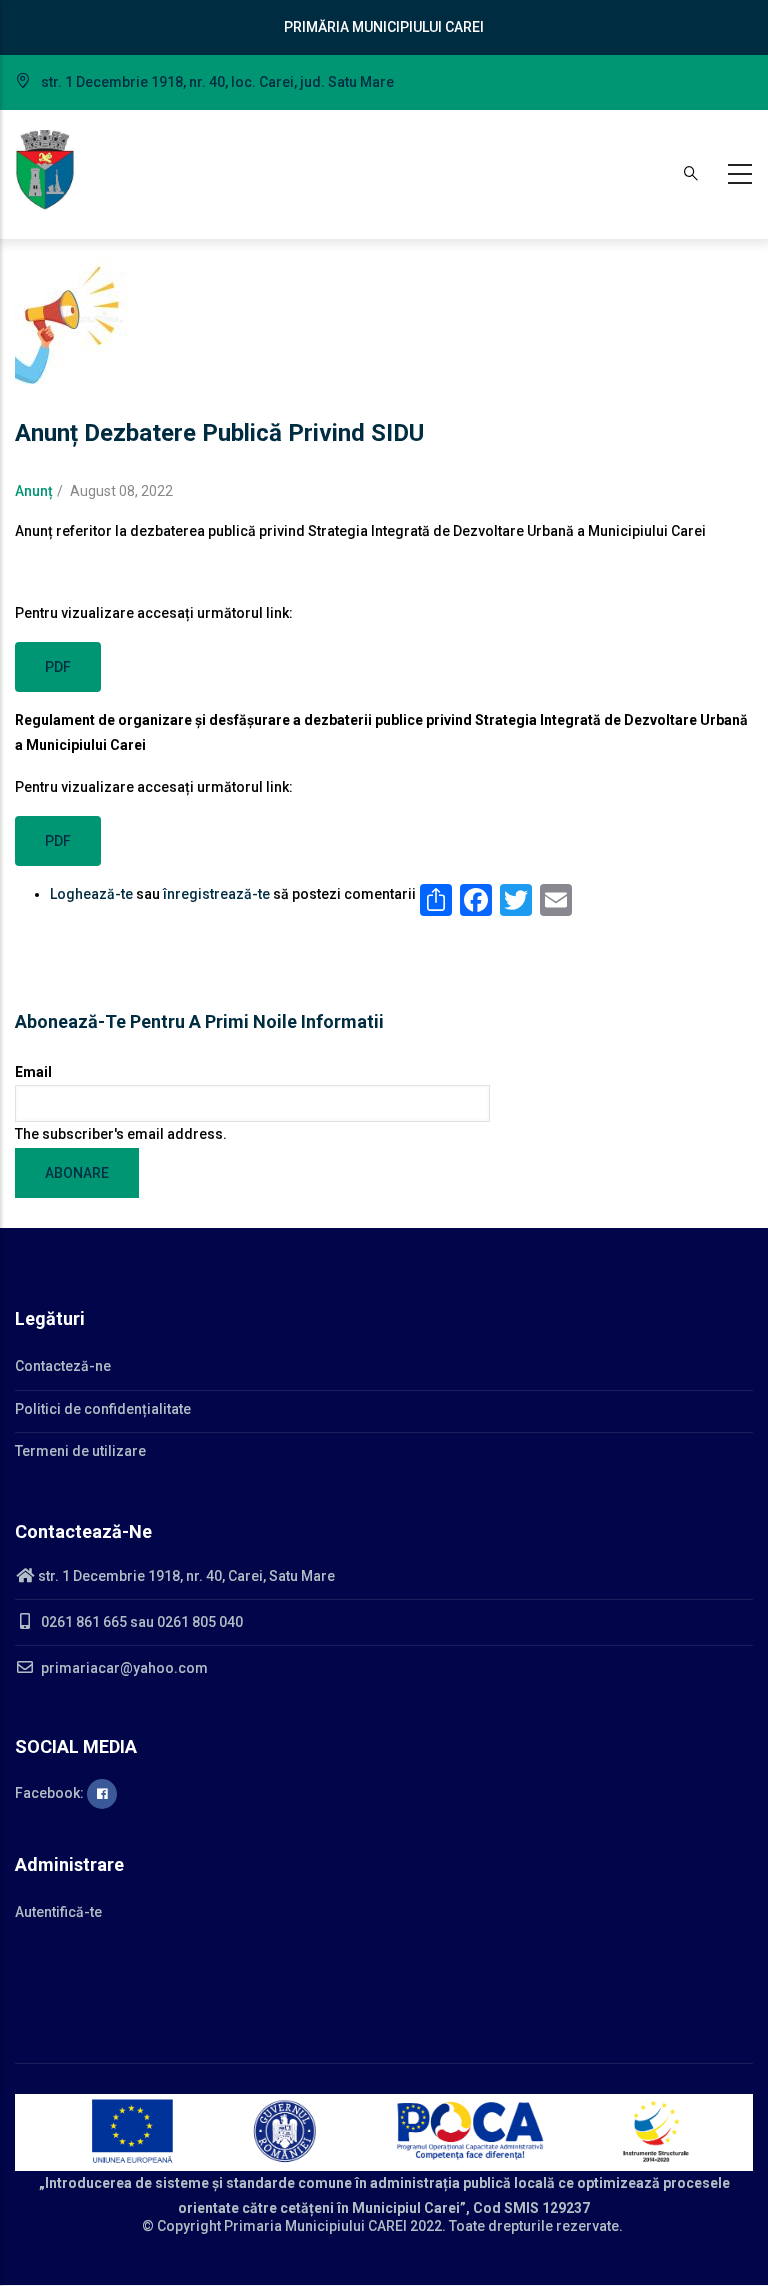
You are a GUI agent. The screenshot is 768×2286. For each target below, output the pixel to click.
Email (33, 1072)
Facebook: (51, 1793)
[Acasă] (45, 170)
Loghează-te (91, 894)
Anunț (34, 491)
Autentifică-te (58, 1912)
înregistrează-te (216, 894)
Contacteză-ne (63, 1366)
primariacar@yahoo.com (123, 1668)
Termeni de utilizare (80, 1451)
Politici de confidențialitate (103, 1409)
